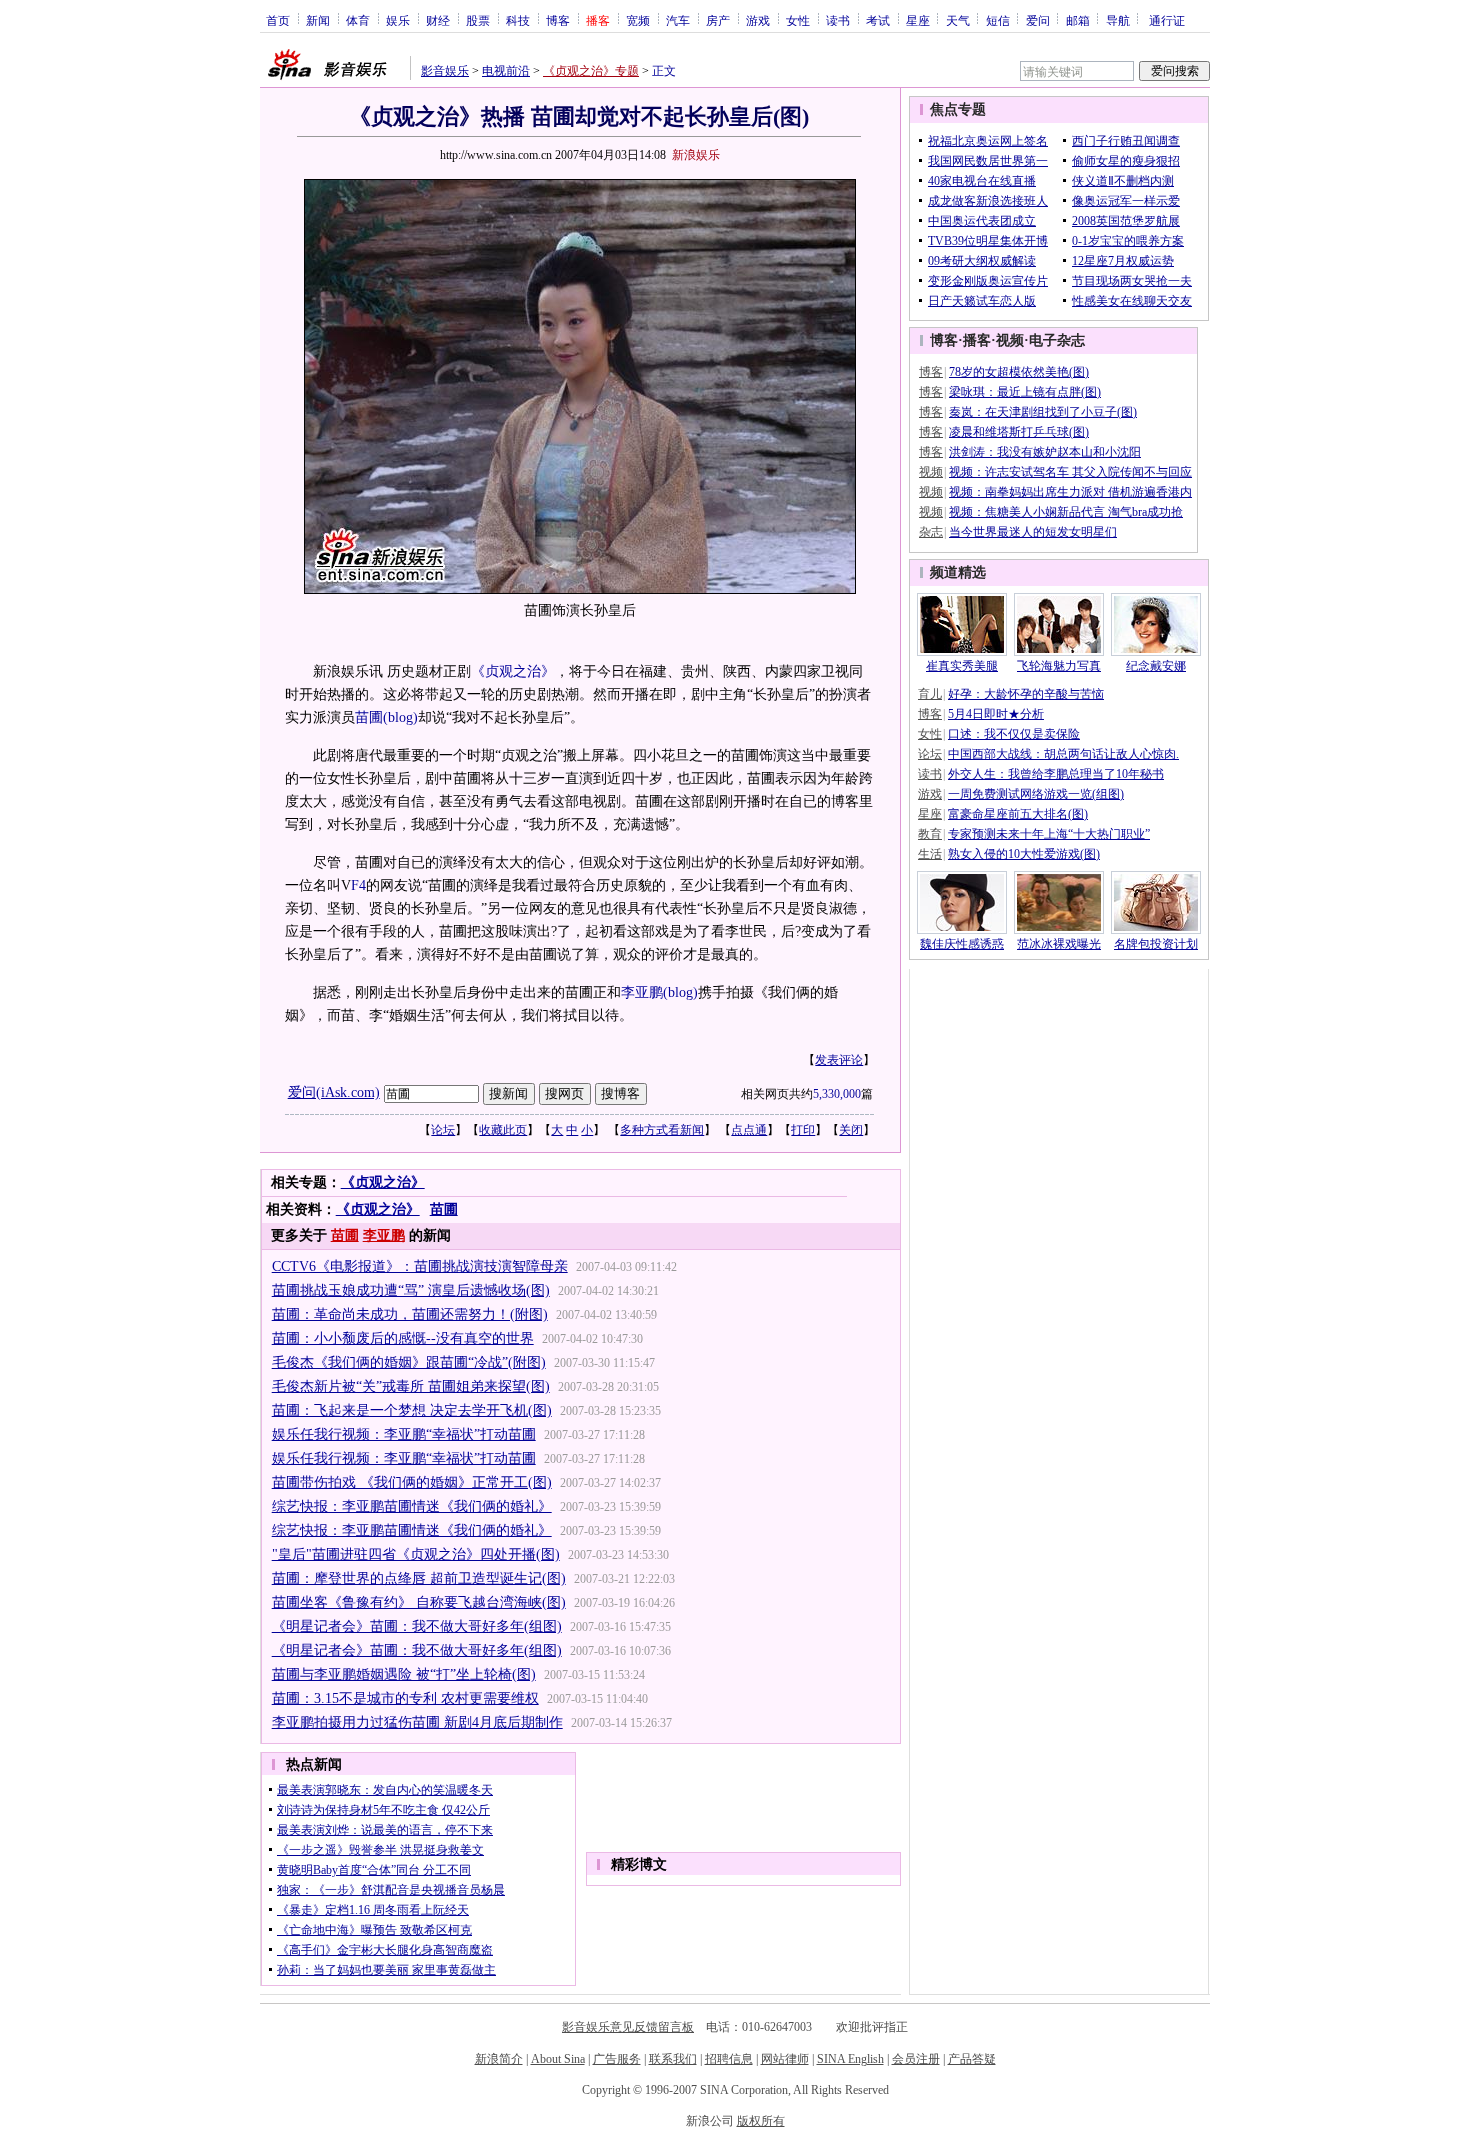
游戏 (758, 20)
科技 (518, 20)
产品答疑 (972, 2059)
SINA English (850, 2059)
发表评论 (839, 1060)
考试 (878, 20)
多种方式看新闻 (662, 1130)
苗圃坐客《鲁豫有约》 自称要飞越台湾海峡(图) (419, 1602)
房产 (718, 20)
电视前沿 (506, 71)
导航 (1118, 20)
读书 (838, 20)
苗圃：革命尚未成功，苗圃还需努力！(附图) (410, 1314)
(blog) (400, 717)
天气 (958, 20)
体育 (358, 20)
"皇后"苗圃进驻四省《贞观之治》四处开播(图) (416, 1554)
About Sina (558, 2059)
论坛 (443, 1130)
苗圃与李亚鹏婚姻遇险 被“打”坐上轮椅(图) (404, 1674)
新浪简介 (499, 2059)
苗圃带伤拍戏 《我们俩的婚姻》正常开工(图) (412, 1482)
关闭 (851, 1130)
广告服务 (617, 2059)
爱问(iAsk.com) (334, 1092)
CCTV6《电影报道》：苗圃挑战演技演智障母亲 (420, 1266)
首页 (278, 20)
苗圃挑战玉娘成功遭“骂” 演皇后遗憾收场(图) (411, 1290)
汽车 (678, 20)
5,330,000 (837, 1094)
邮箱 (1078, 20)
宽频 (638, 20)
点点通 (749, 1130)
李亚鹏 (642, 992)
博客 (558, 20)
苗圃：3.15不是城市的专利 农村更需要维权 (405, 1698)
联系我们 (673, 2059)
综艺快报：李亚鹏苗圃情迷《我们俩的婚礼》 (412, 1506)
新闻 (318, 20)
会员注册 (916, 2059)
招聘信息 (729, 2059)
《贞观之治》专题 (591, 71)
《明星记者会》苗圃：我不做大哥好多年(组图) (417, 1626)
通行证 (1167, 20)
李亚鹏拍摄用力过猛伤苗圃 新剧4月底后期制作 (417, 1722)
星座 (918, 20)
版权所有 (761, 2121)
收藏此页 (503, 1130)
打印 (803, 1130)
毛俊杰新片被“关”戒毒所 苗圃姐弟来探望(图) (411, 1386)
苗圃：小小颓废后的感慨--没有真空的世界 (403, 1338)
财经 (438, 20)
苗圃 (369, 717)
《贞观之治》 (513, 671)
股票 (478, 20)
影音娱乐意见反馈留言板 (628, 2027)
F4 (358, 885)
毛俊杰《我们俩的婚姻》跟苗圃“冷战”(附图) (409, 1362)
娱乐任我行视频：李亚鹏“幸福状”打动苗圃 (404, 1434)
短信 (998, 20)
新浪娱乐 (696, 155)
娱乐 (398, 20)
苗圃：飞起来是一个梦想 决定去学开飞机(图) (412, 1410)
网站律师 (785, 2059)
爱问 (1038, 20)
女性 (798, 20)
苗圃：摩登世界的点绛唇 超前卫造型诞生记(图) (419, 1578)
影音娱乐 (445, 71)
